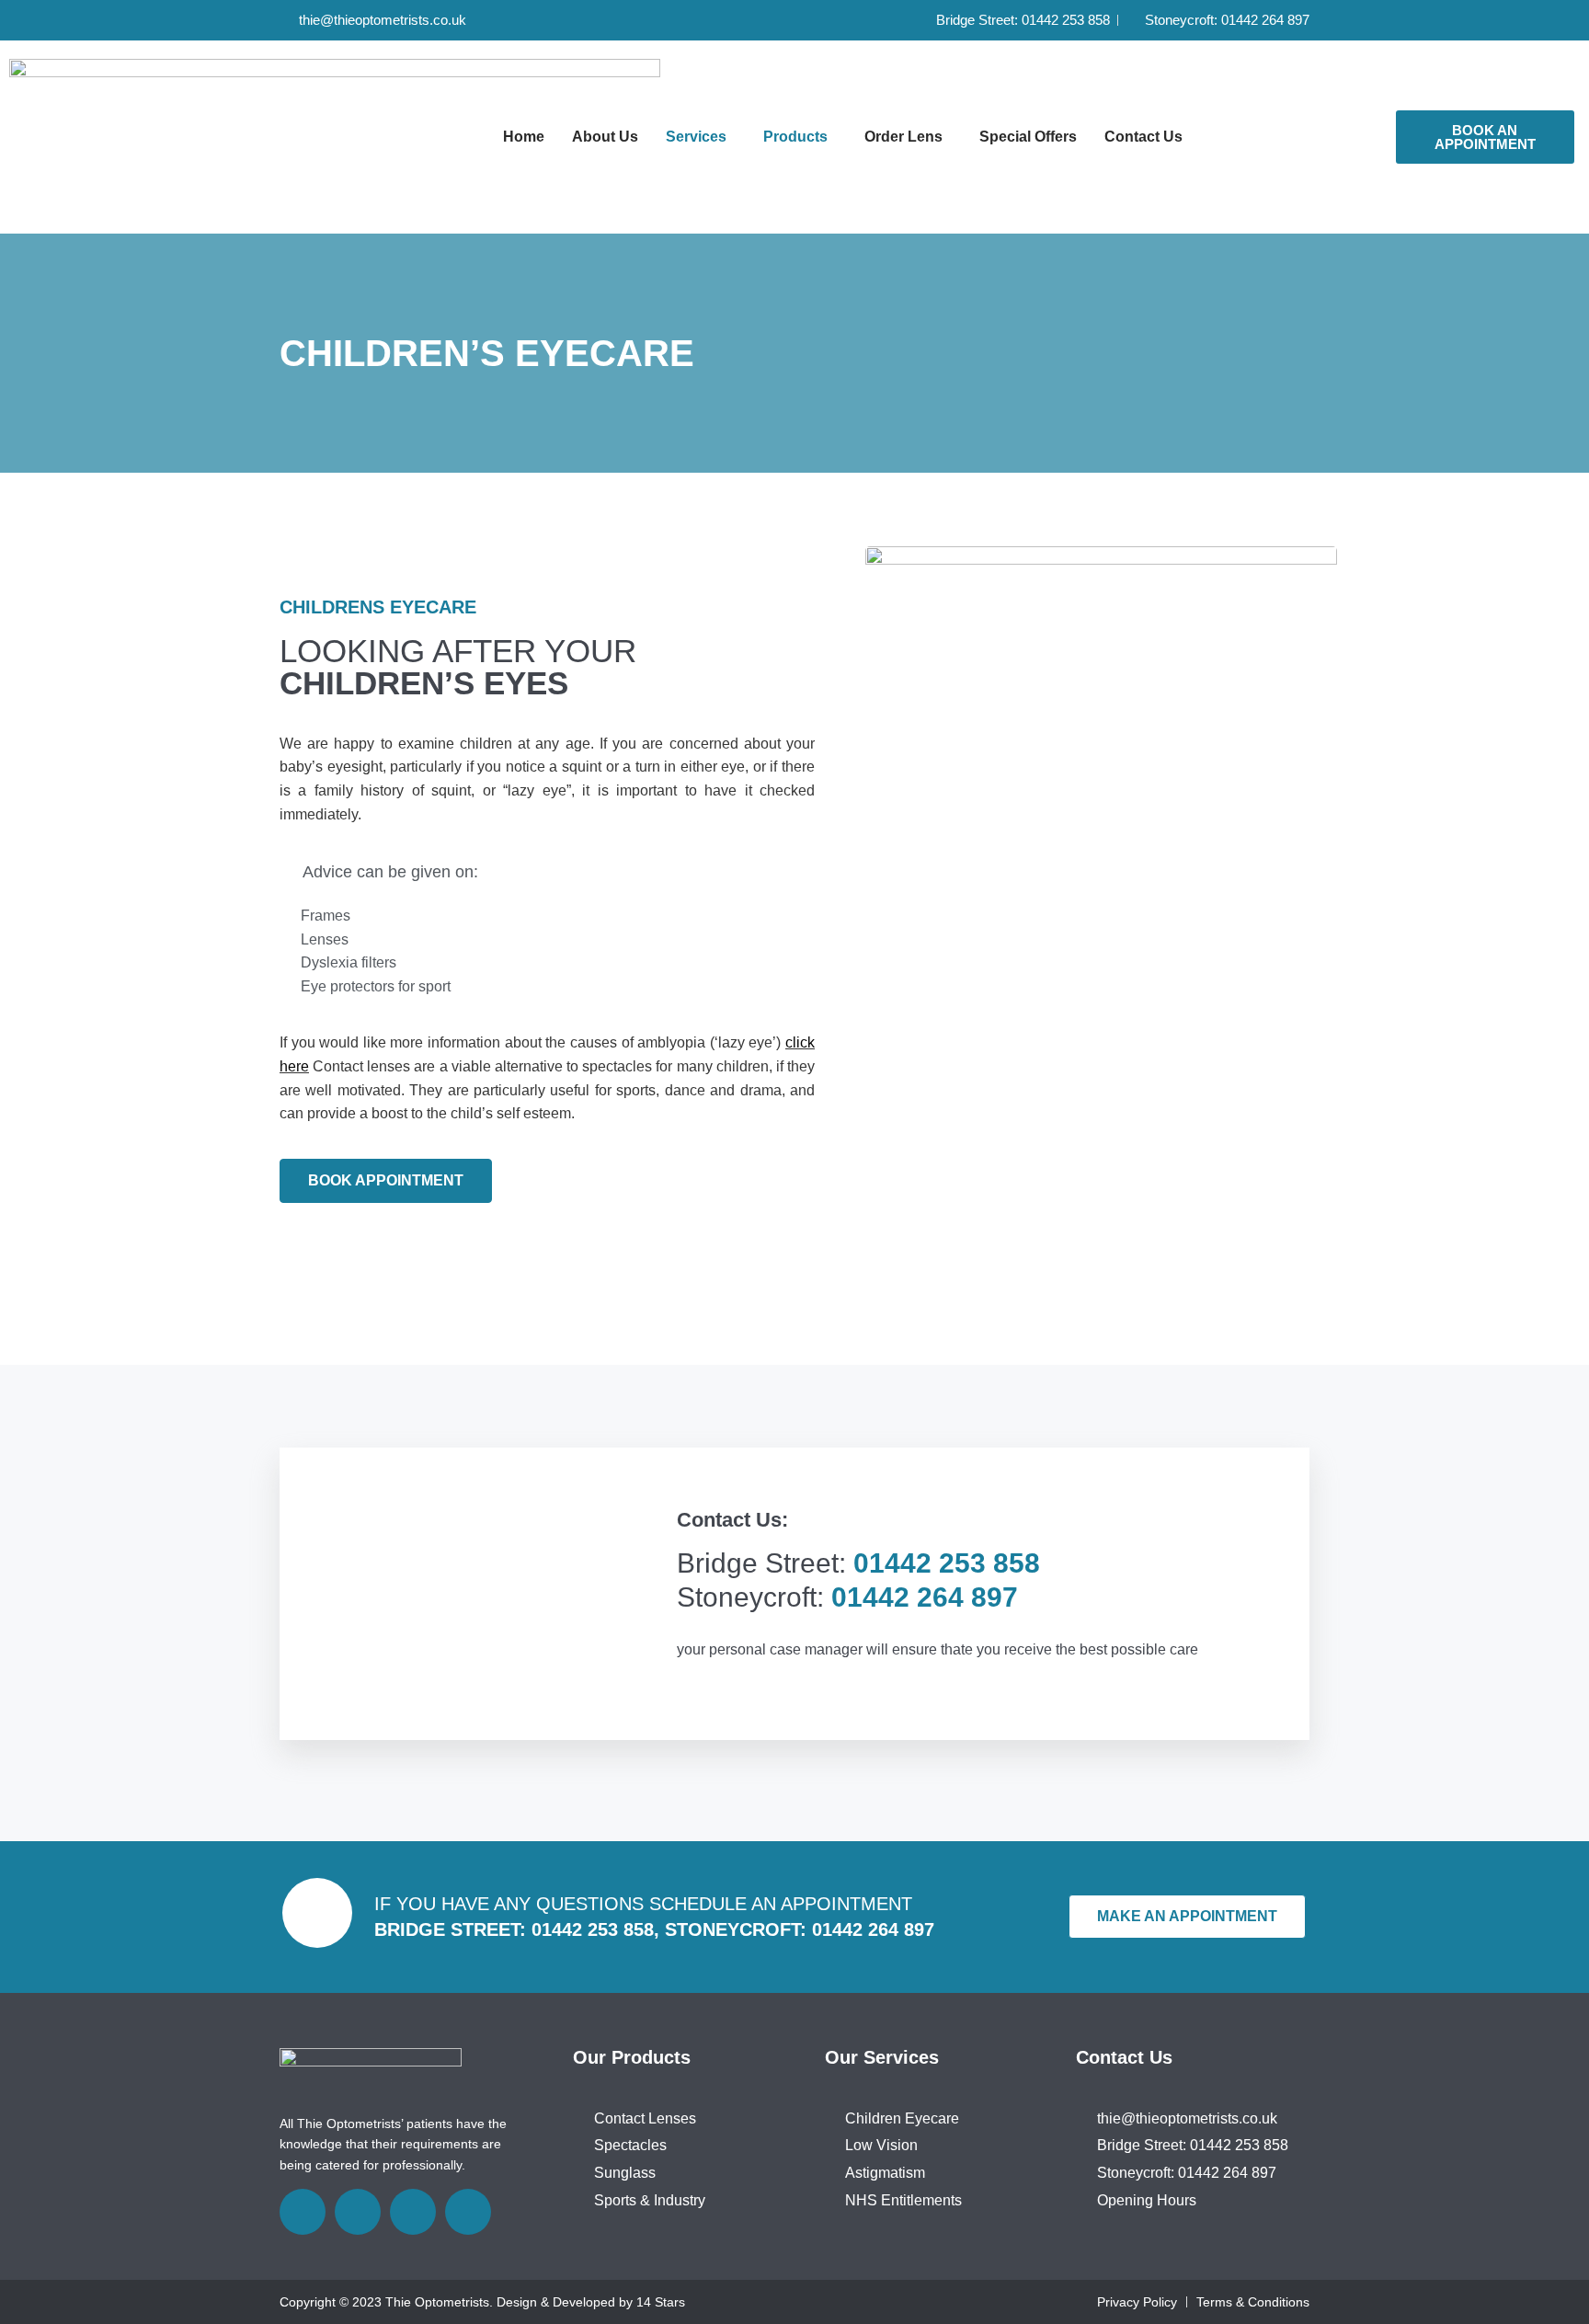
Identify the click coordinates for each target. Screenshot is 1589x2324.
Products (795, 137)
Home (524, 137)
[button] (701, 137)
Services (696, 137)
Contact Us (1143, 137)
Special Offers (1028, 137)
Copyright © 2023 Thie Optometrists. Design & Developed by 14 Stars (482, 2302)
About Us (605, 137)
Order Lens (903, 137)
